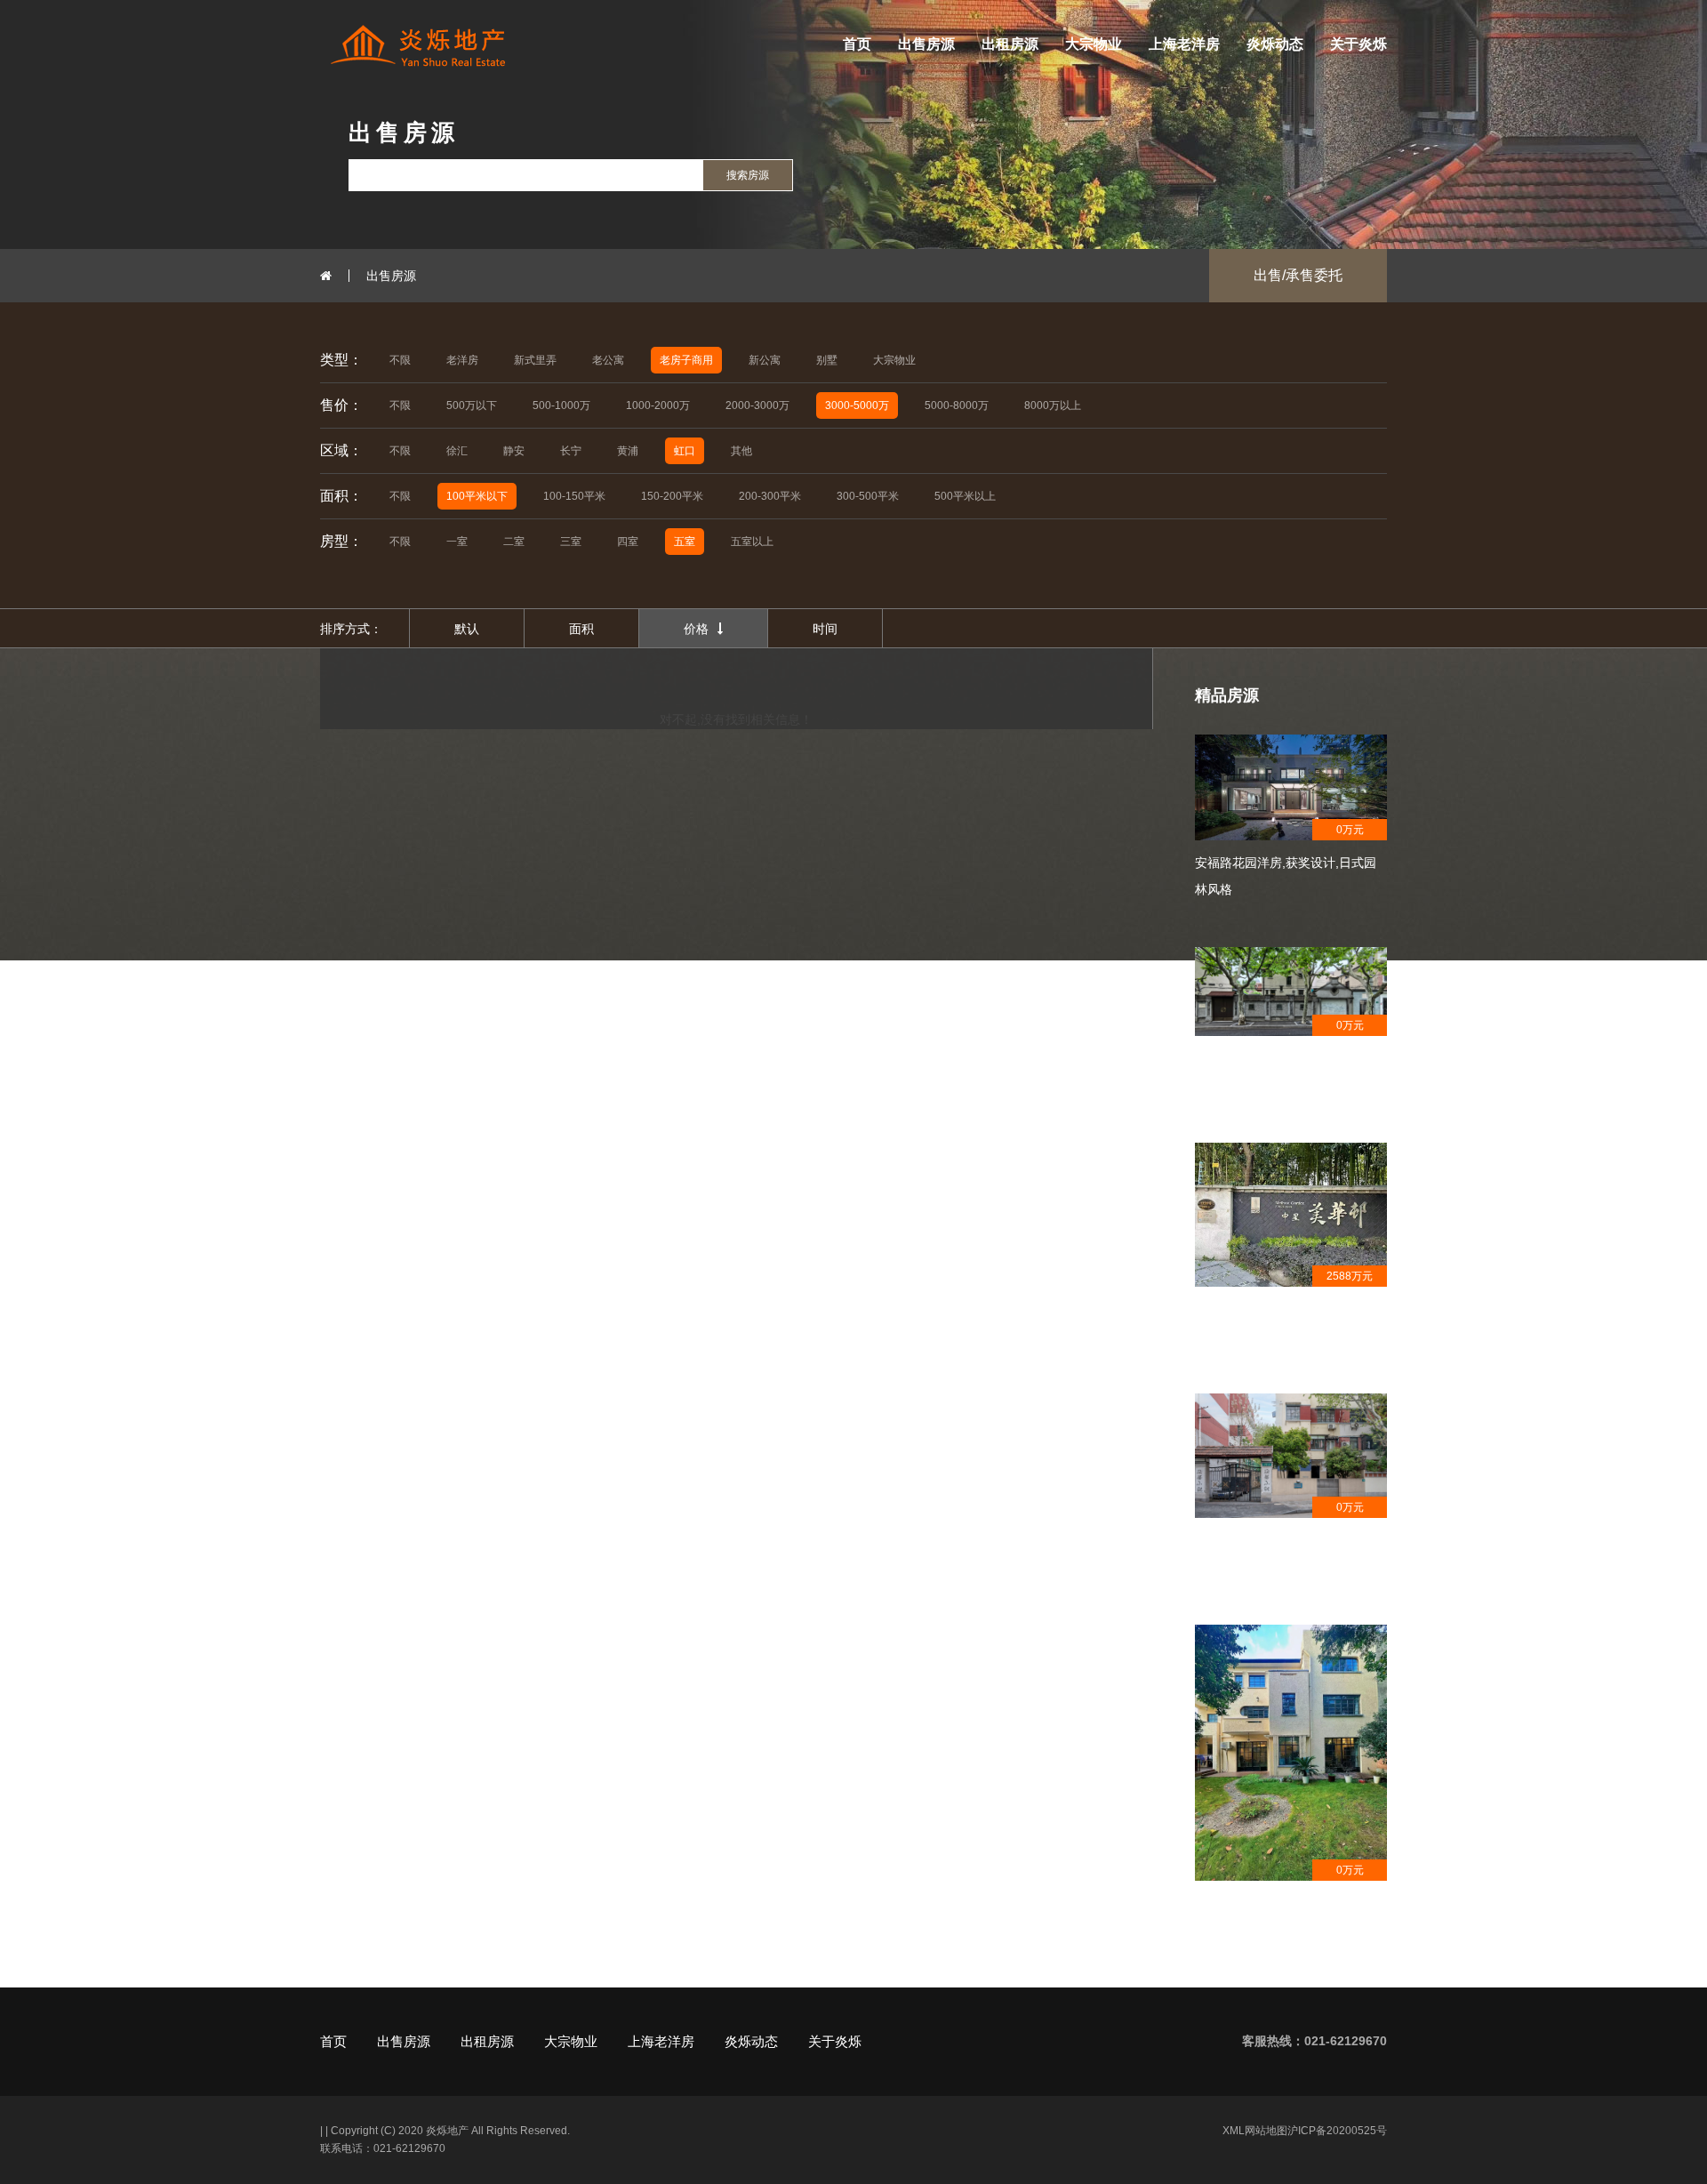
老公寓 (608, 360)
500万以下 (472, 405)
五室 (685, 542)
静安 (514, 451)
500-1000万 (561, 405)
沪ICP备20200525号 (1337, 2131)
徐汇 (457, 451)
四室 (628, 542)
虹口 (685, 451)
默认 (467, 629)
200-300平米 (770, 496)
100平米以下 (477, 496)
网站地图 (1266, 2131)
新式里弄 (535, 360)
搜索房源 (748, 175)
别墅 (827, 360)
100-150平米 (574, 496)
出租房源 (1010, 44)
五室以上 (752, 542)
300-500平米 (868, 496)
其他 (741, 451)
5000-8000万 (957, 405)
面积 (581, 629)
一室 (457, 542)
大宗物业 (1094, 44)
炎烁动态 (1275, 44)
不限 (400, 360)
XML (1234, 2131)
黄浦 (628, 451)
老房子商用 (686, 360)
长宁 (571, 451)
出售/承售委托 (1298, 275)
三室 (571, 542)
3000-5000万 (857, 405)
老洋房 (462, 360)
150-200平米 (672, 496)
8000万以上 (1053, 405)
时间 (825, 629)
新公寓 (765, 360)
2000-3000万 (757, 405)
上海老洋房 (1184, 44)
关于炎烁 (1358, 44)
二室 (514, 542)
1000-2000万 (658, 405)
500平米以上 (965, 496)
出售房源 (926, 44)
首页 (857, 44)
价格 (696, 629)
